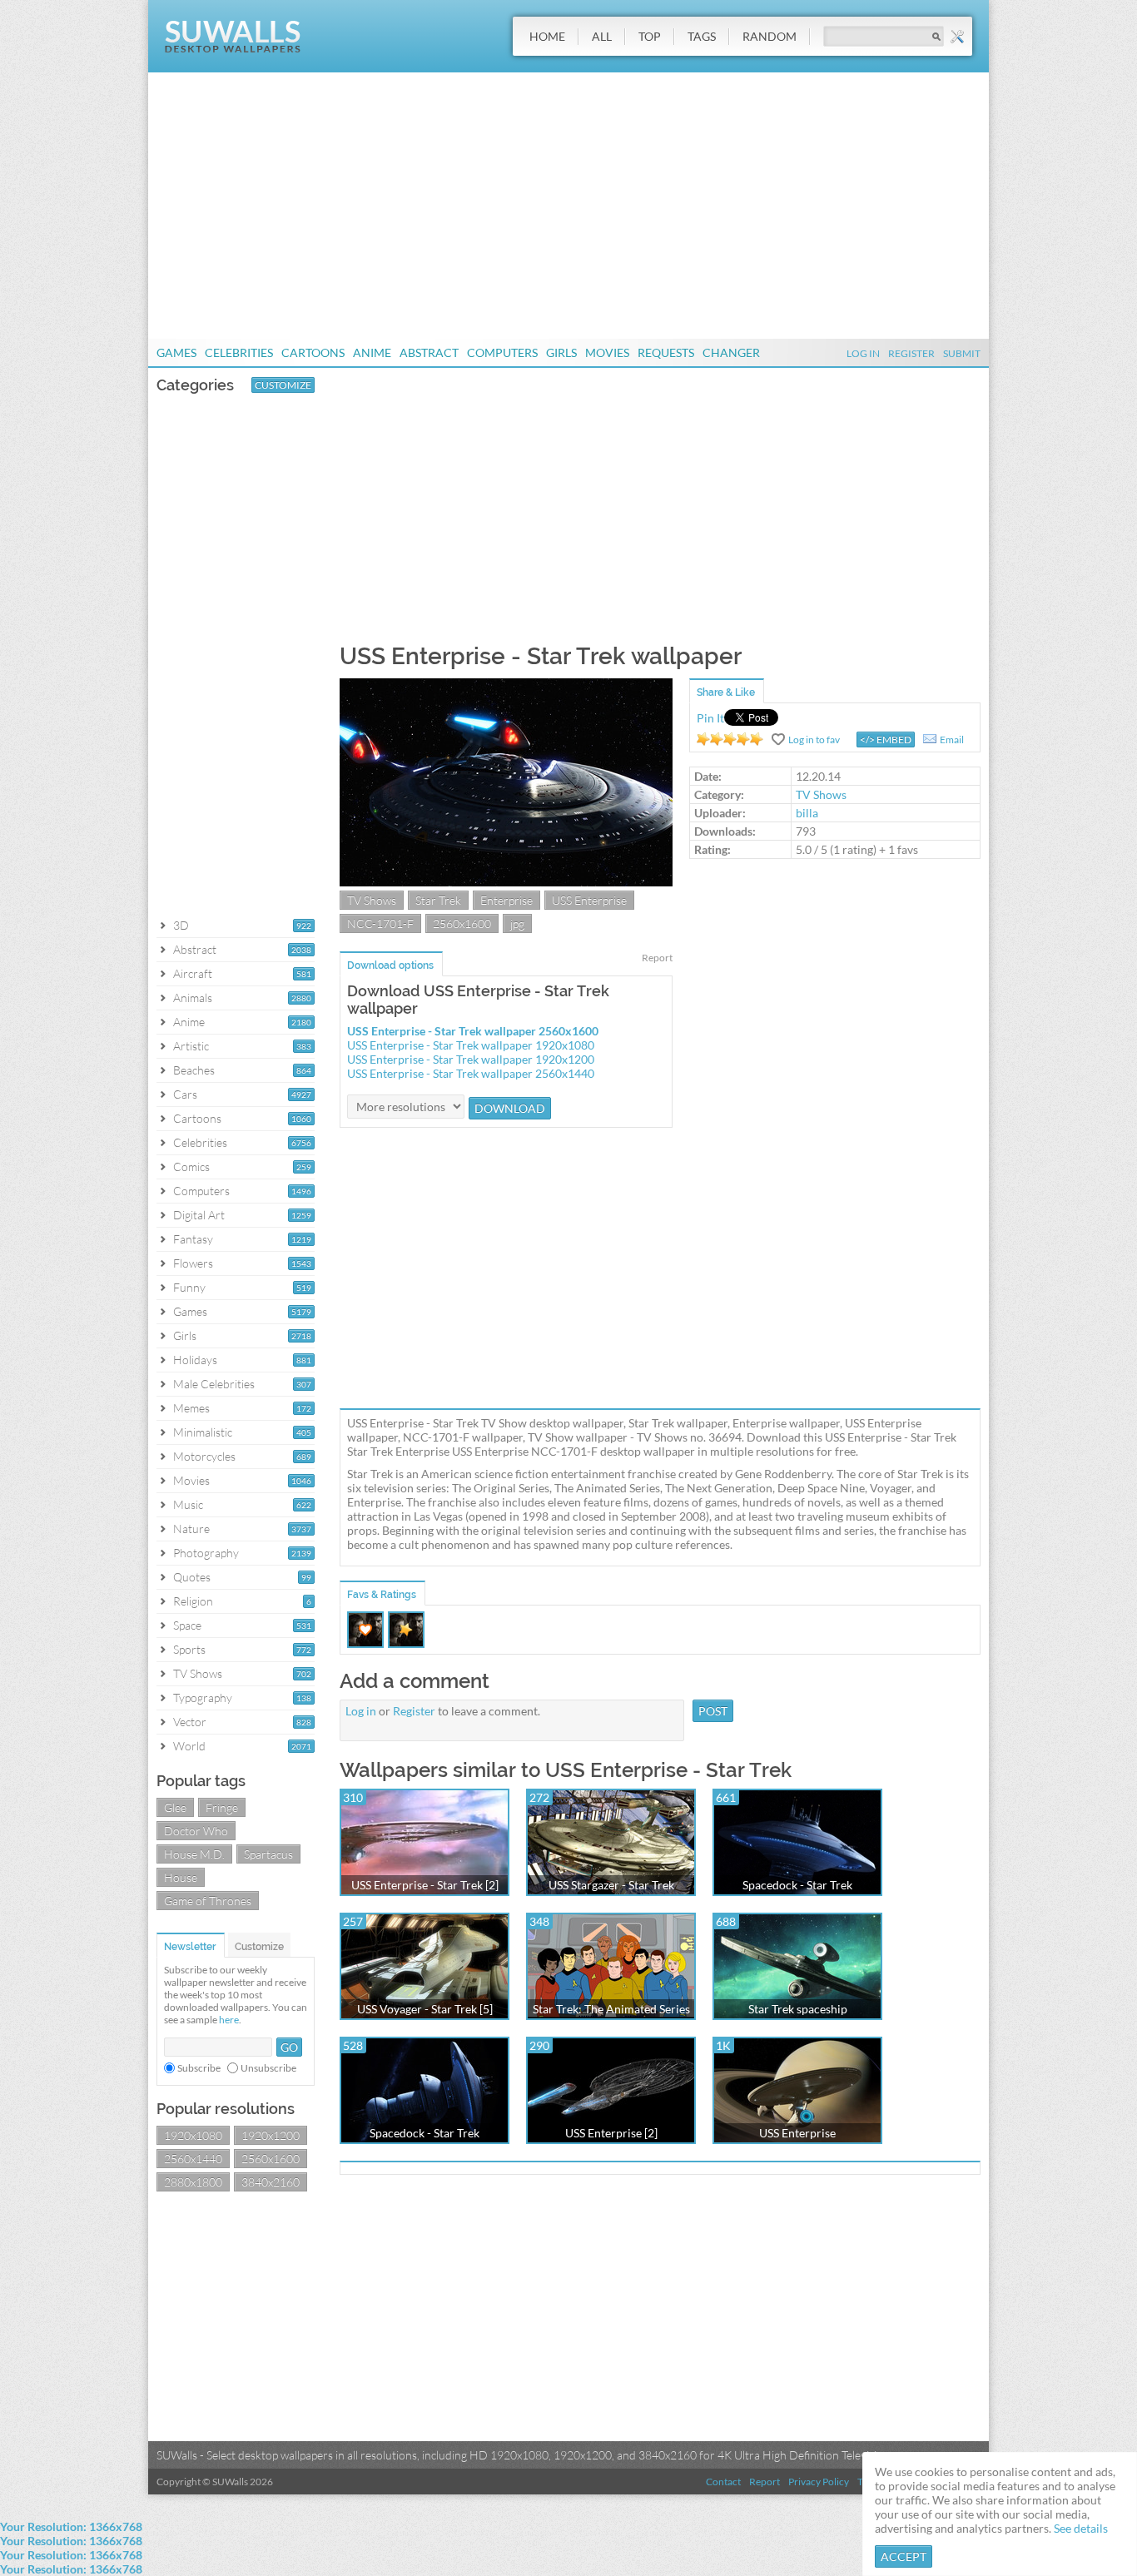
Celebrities (239, 352)
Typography (203, 1697)
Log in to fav (814, 740)
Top (650, 36)
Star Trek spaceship (798, 2009)
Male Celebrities (214, 1384)
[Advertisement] (568, 206)
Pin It (710, 718)
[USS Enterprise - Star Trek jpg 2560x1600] (506, 882)
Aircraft (193, 973)
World (189, 1746)
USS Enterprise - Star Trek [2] (425, 1885)
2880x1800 (193, 2182)
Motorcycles (204, 1456)
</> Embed (886, 740)
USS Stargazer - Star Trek (611, 1885)
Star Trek (438, 900)
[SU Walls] (233, 49)
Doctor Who (196, 1831)
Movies (607, 352)
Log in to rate (730, 739)
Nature (191, 1529)
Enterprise (506, 900)
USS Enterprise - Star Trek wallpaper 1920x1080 (471, 1045)
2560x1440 (193, 2159)
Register (911, 353)
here (229, 2020)
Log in (361, 1711)
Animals (193, 998)
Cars (185, 1094)
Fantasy (193, 1239)
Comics (191, 1166)
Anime (372, 352)
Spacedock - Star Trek (797, 1885)
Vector (190, 1722)
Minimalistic (203, 1432)
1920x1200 (271, 2135)
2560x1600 (271, 2159)
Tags (702, 36)
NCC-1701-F (380, 923)
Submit (962, 353)
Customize (283, 385)
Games (176, 352)
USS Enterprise (589, 900)
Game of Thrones (208, 1901)
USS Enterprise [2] (611, 2133)
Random (770, 36)
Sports (189, 1649)
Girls (561, 352)
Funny (189, 1287)
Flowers (193, 1263)
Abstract (429, 352)
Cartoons (313, 352)
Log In (863, 353)
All (602, 36)
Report (657, 958)
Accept (904, 2556)
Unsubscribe (268, 2068)
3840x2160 (271, 2182)
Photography (206, 1553)
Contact (723, 2482)
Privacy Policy (819, 2482)
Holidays (195, 1360)
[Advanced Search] (957, 37)
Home (547, 36)
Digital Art (199, 1215)
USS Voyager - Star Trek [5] (425, 2009)
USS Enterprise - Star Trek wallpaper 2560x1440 (471, 1073)
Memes (191, 1408)
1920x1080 (193, 2135)
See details (1081, 2528)
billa (807, 813)
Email (952, 740)
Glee (175, 1807)
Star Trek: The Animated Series (611, 2009)
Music (188, 1504)
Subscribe (199, 2068)
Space (187, 1625)
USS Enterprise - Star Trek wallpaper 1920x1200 (471, 1059)
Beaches (194, 1070)
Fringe (222, 1807)
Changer (731, 352)
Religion (193, 1601)
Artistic (191, 1046)
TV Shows (198, 1673)
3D (181, 925)
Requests (666, 352)
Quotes (192, 1577)
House (181, 1877)
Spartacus (268, 1854)
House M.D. (194, 1854)
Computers (502, 352)
